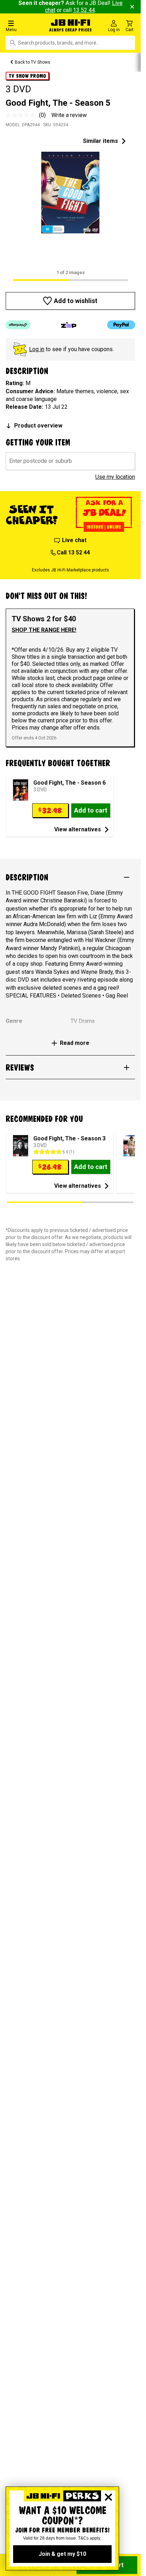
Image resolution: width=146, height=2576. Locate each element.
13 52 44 (84, 10)
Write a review (69, 115)
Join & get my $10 (62, 2554)
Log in (37, 349)
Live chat (74, 540)
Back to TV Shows (33, 62)
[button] (24, 26)
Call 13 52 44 (73, 553)
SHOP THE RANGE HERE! (44, 630)
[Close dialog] (108, 2497)
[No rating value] (22, 115)
